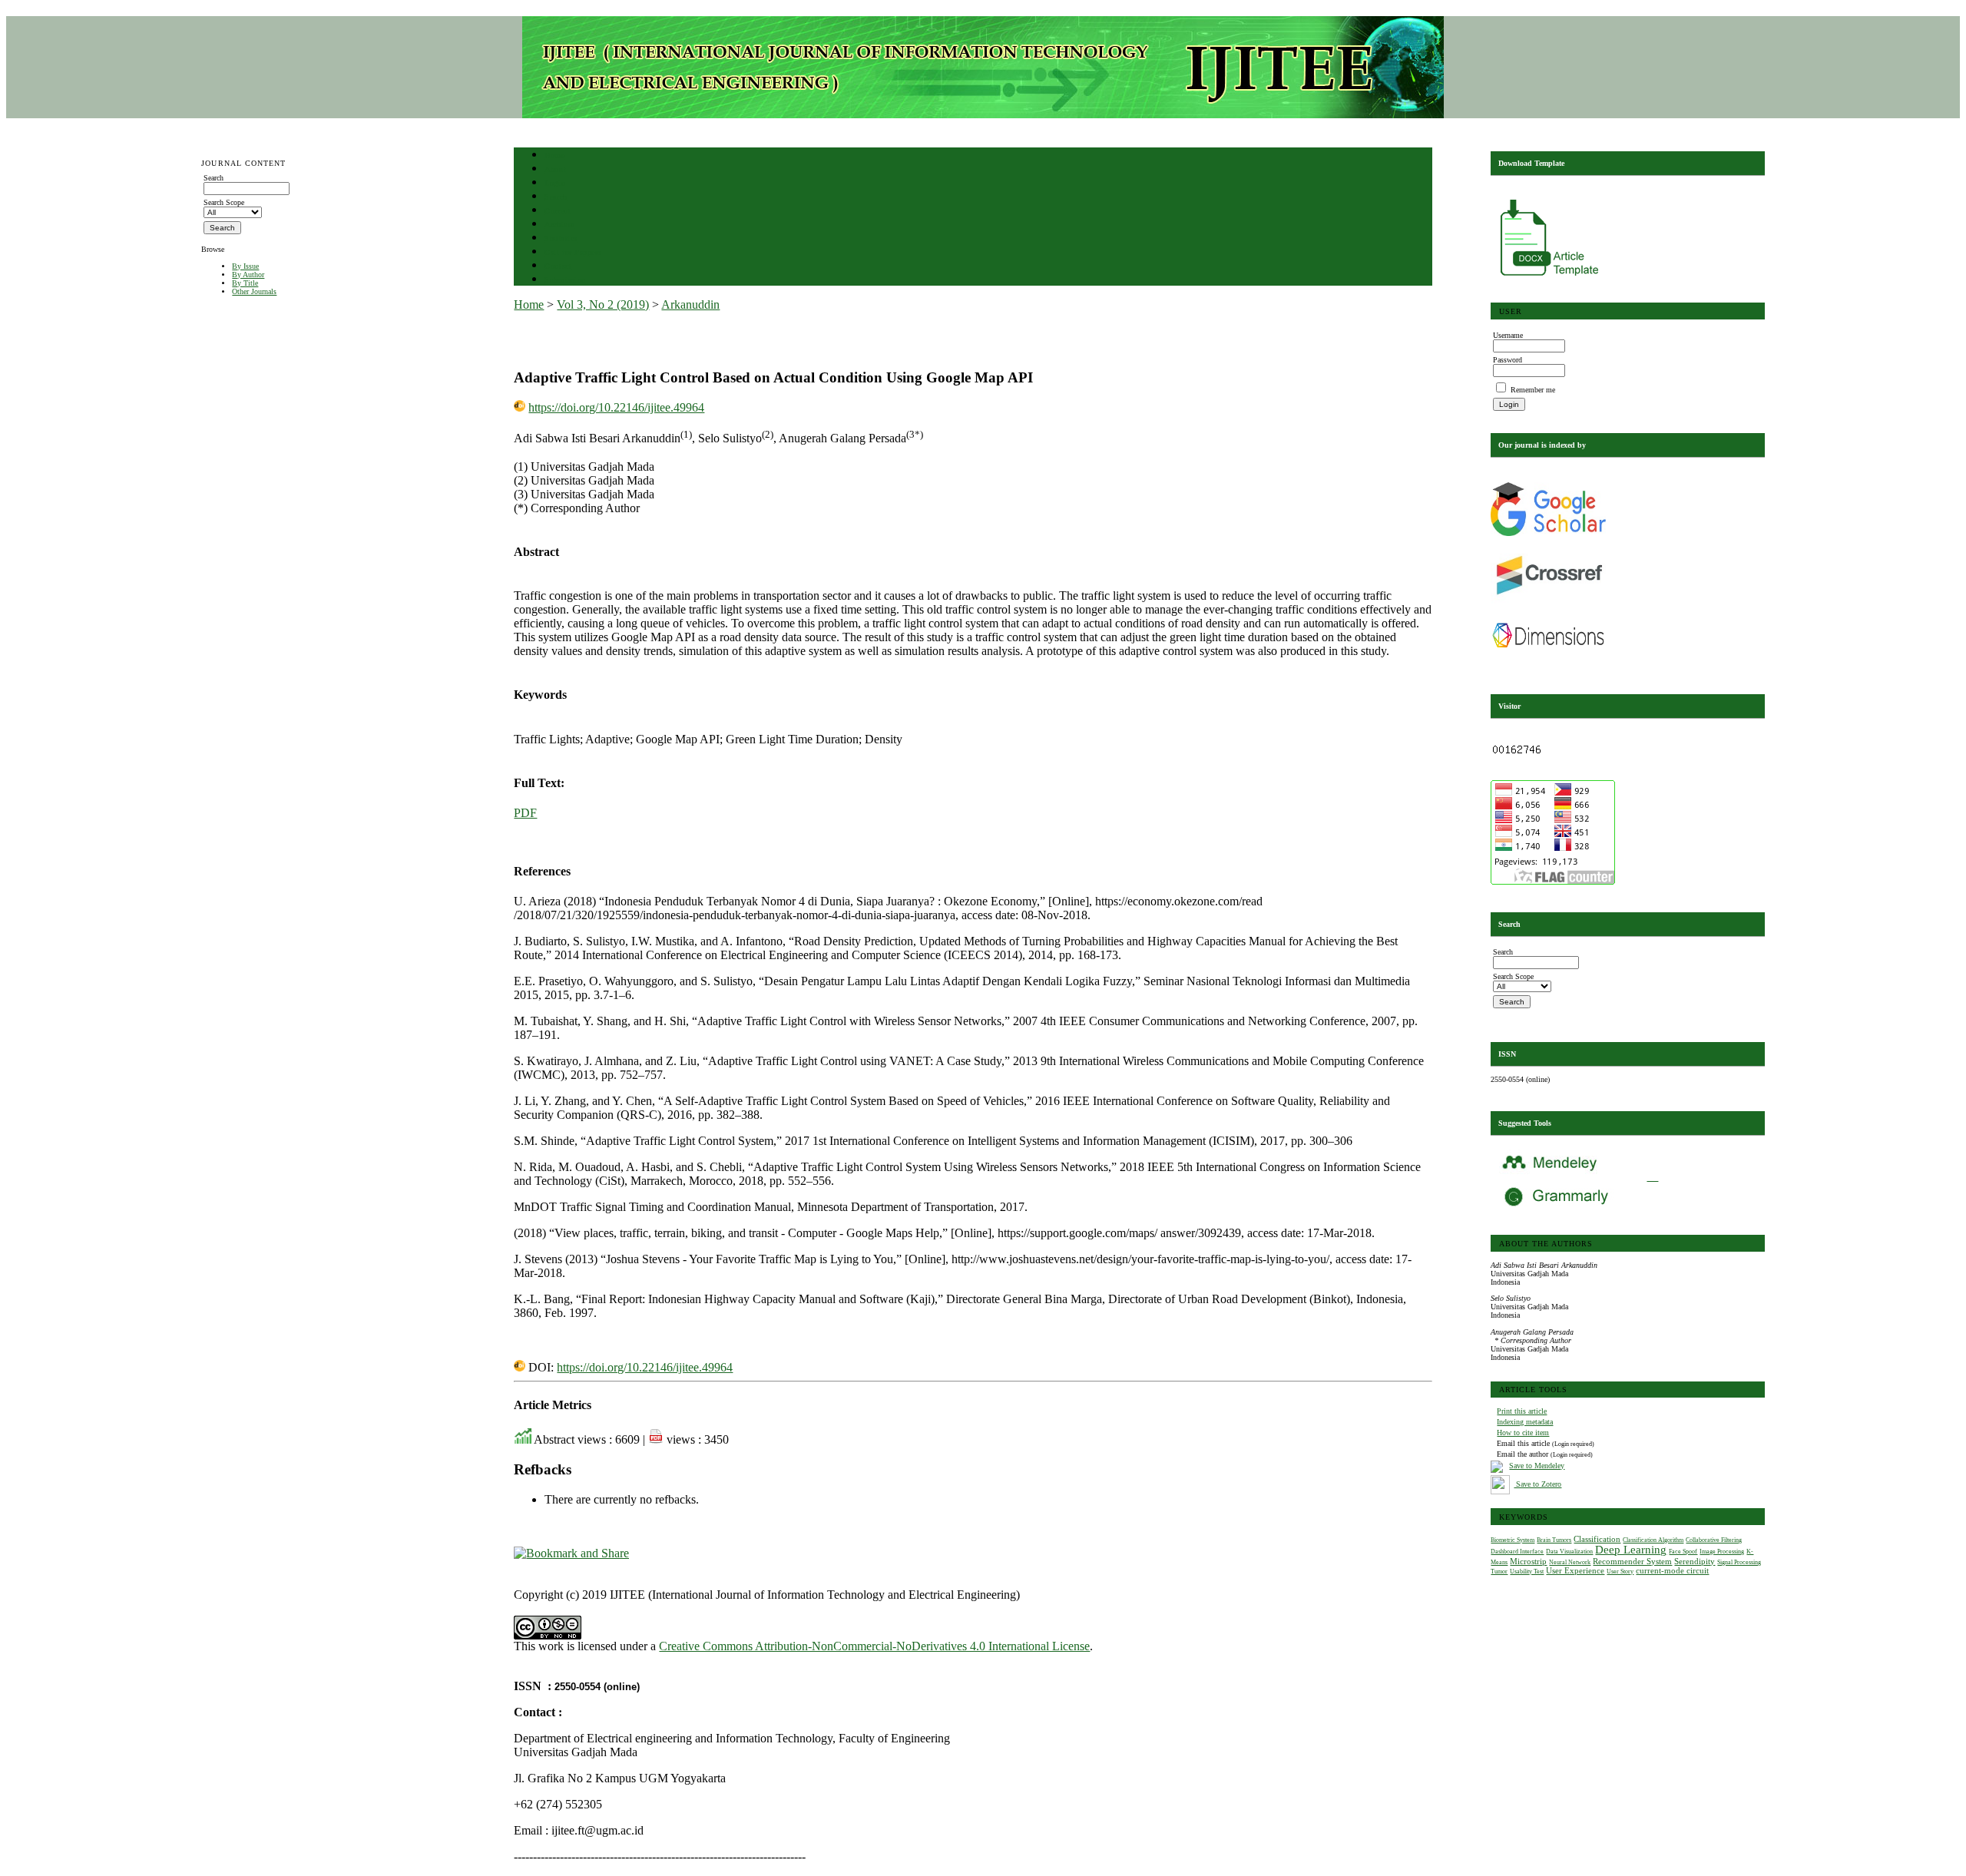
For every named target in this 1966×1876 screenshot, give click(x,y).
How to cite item (1523, 1433)
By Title (245, 283)
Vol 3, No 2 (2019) (603, 304)
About (555, 169)
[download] (1551, 278)
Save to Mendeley (1537, 1466)
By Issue (245, 266)
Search (556, 197)
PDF (525, 813)
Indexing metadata (1525, 1422)
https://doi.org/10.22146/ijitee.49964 (616, 407)
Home (554, 156)
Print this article (1522, 1411)
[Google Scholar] (1548, 533)
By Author (248, 275)
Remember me (1533, 390)
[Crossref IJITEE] (1548, 602)
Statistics (561, 238)
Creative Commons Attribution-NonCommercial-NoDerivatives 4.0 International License (874, 1646)
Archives (559, 225)
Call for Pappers (573, 252)
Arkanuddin (690, 304)
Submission (565, 280)
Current (558, 211)
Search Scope (224, 202)
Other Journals (254, 291)
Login (555, 183)
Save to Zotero (1537, 1484)
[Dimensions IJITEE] (1548, 664)
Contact (558, 266)
